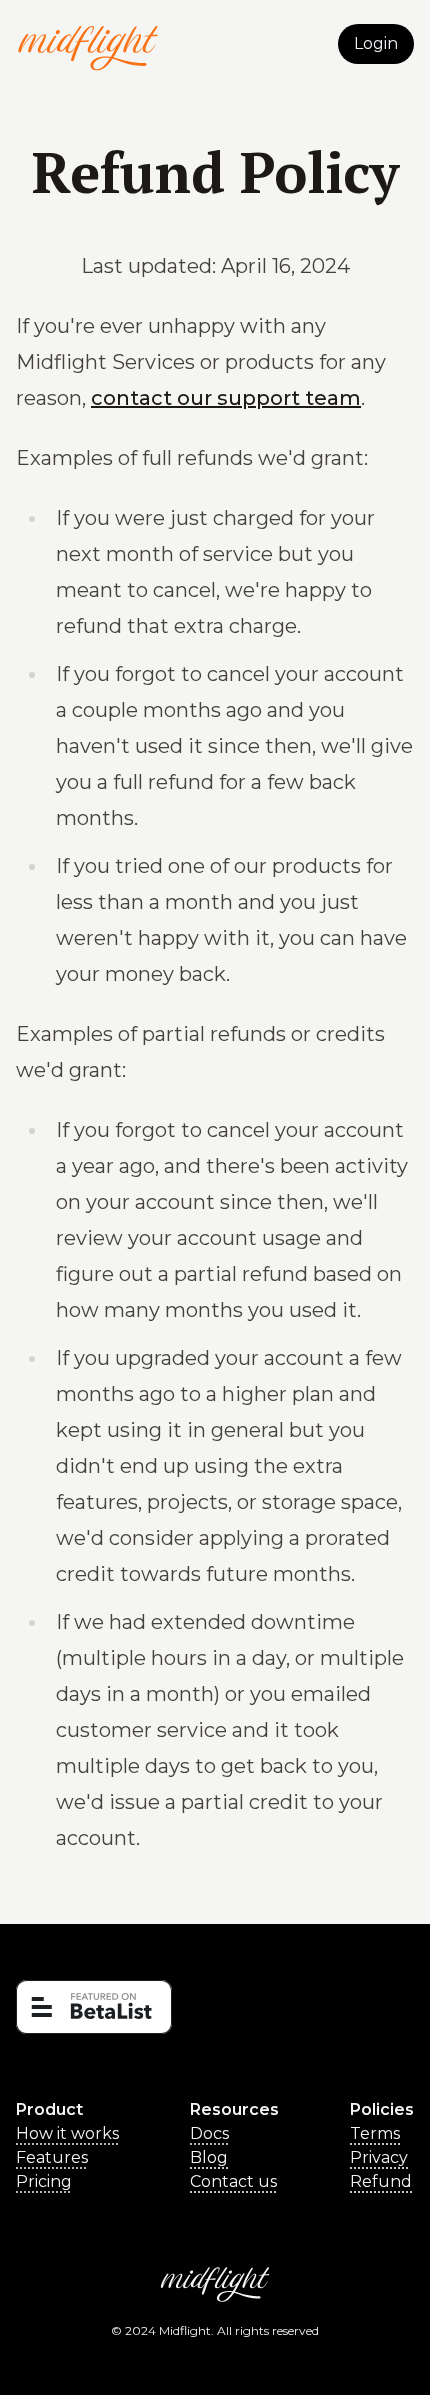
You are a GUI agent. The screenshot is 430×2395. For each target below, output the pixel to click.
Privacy (379, 2157)
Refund (381, 2181)
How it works (67, 2133)
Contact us (233, 2181)
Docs (209, 2133)
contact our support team (226, 398)
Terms (375, 2133)
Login (376, 43)
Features (52, 2157)
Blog (209, 2157)
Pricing (44, 2181)
